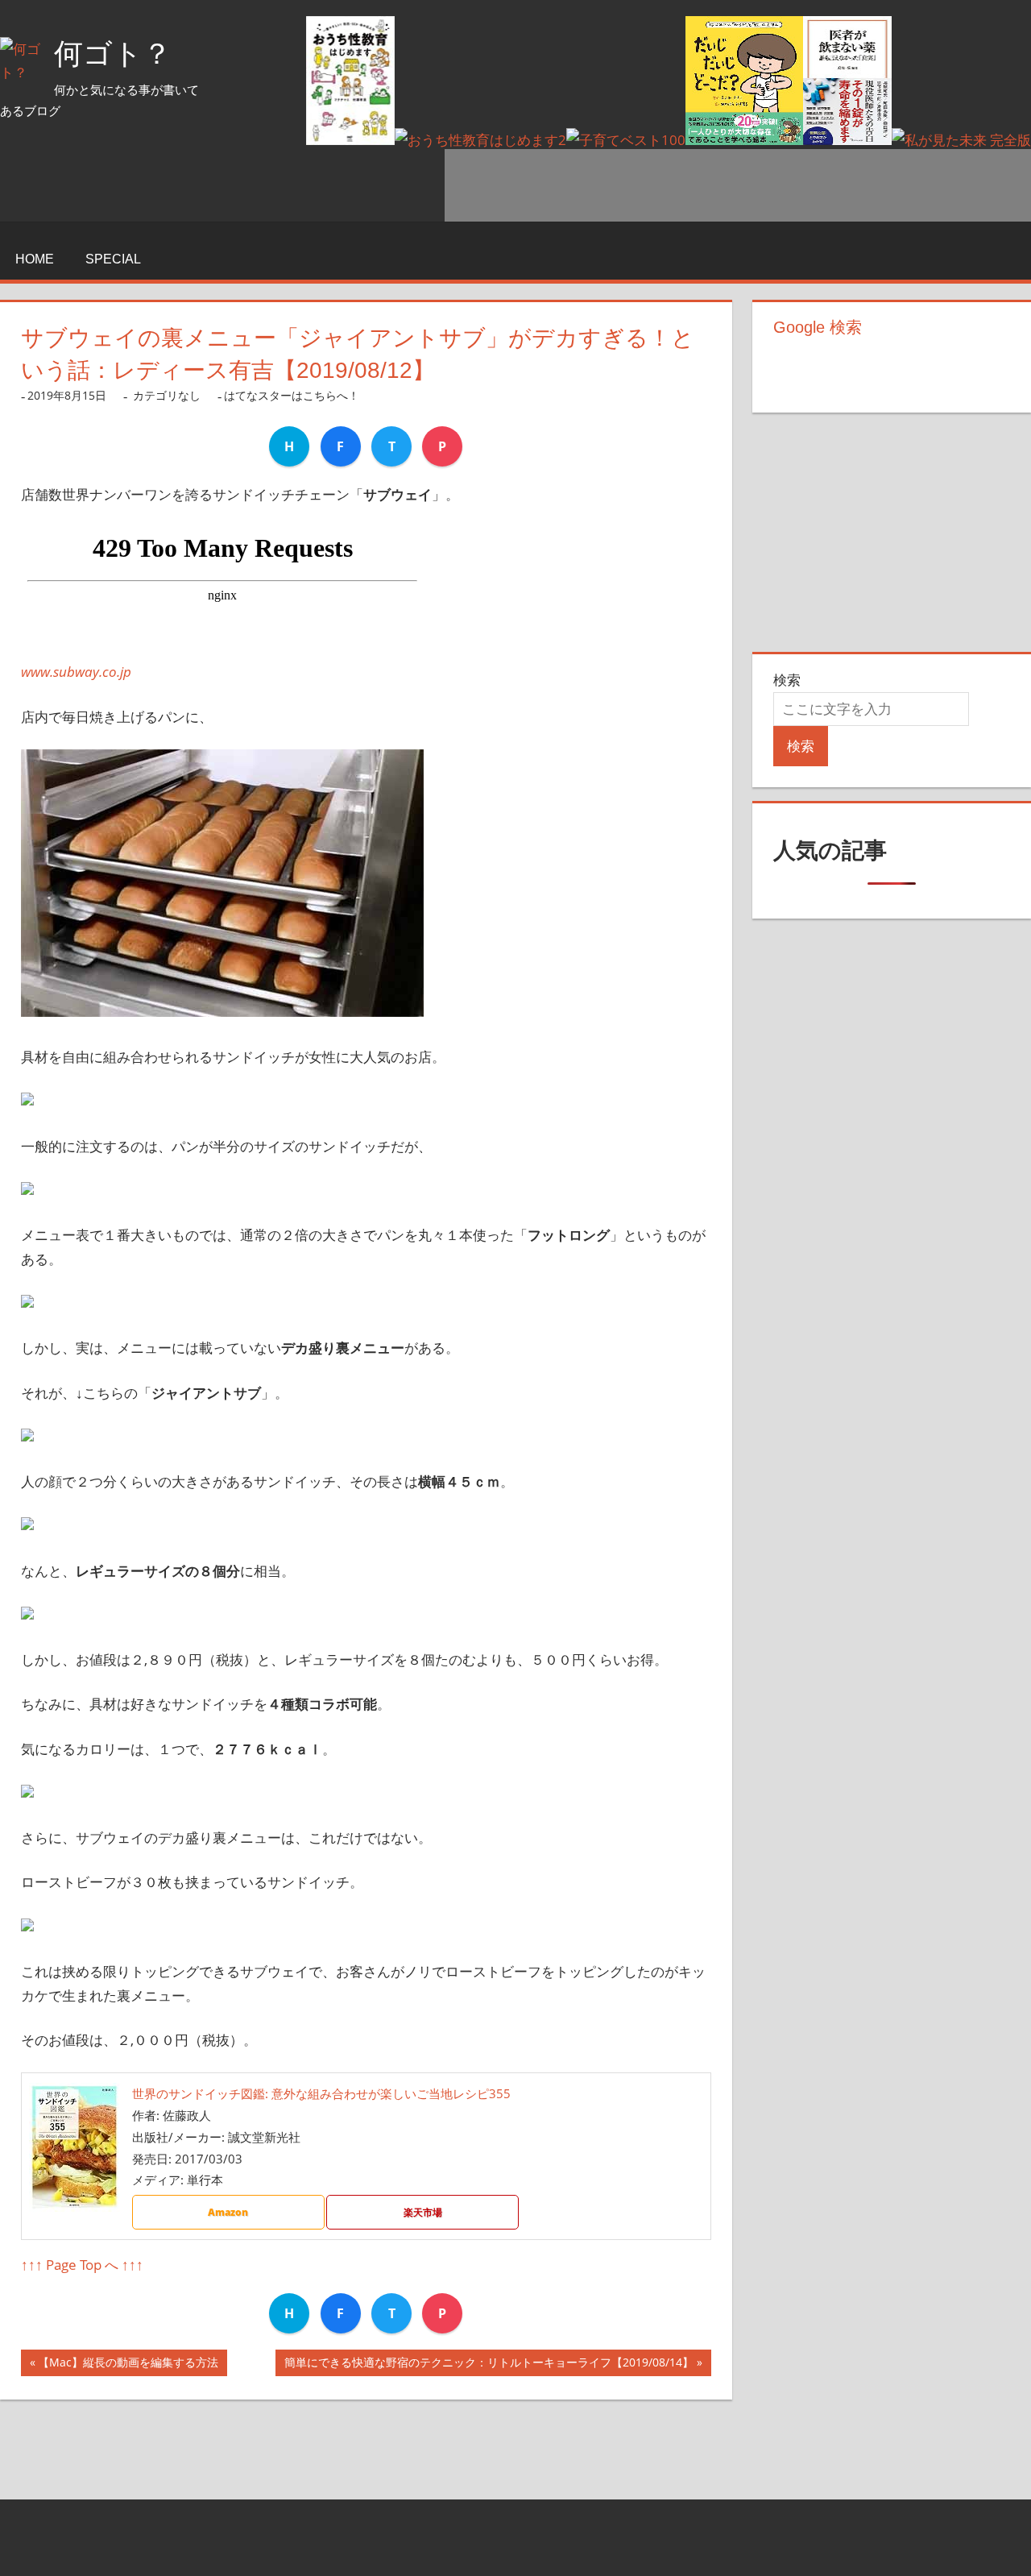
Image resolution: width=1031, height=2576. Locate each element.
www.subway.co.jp (76, 672)
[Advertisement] (738, 185)
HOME (35, 259)
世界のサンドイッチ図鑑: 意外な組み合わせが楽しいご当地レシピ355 (321, 2093)
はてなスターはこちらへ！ (292, 395)
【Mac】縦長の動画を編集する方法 (128, 2365)
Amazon (228, 2212)
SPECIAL (113, 259)
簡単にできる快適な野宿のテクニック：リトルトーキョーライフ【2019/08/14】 (489, 2365)
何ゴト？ (113, 54)
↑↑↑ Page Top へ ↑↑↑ (82, 2265)
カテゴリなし (167, 395)
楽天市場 (423, 2212)
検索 (787, 680)
